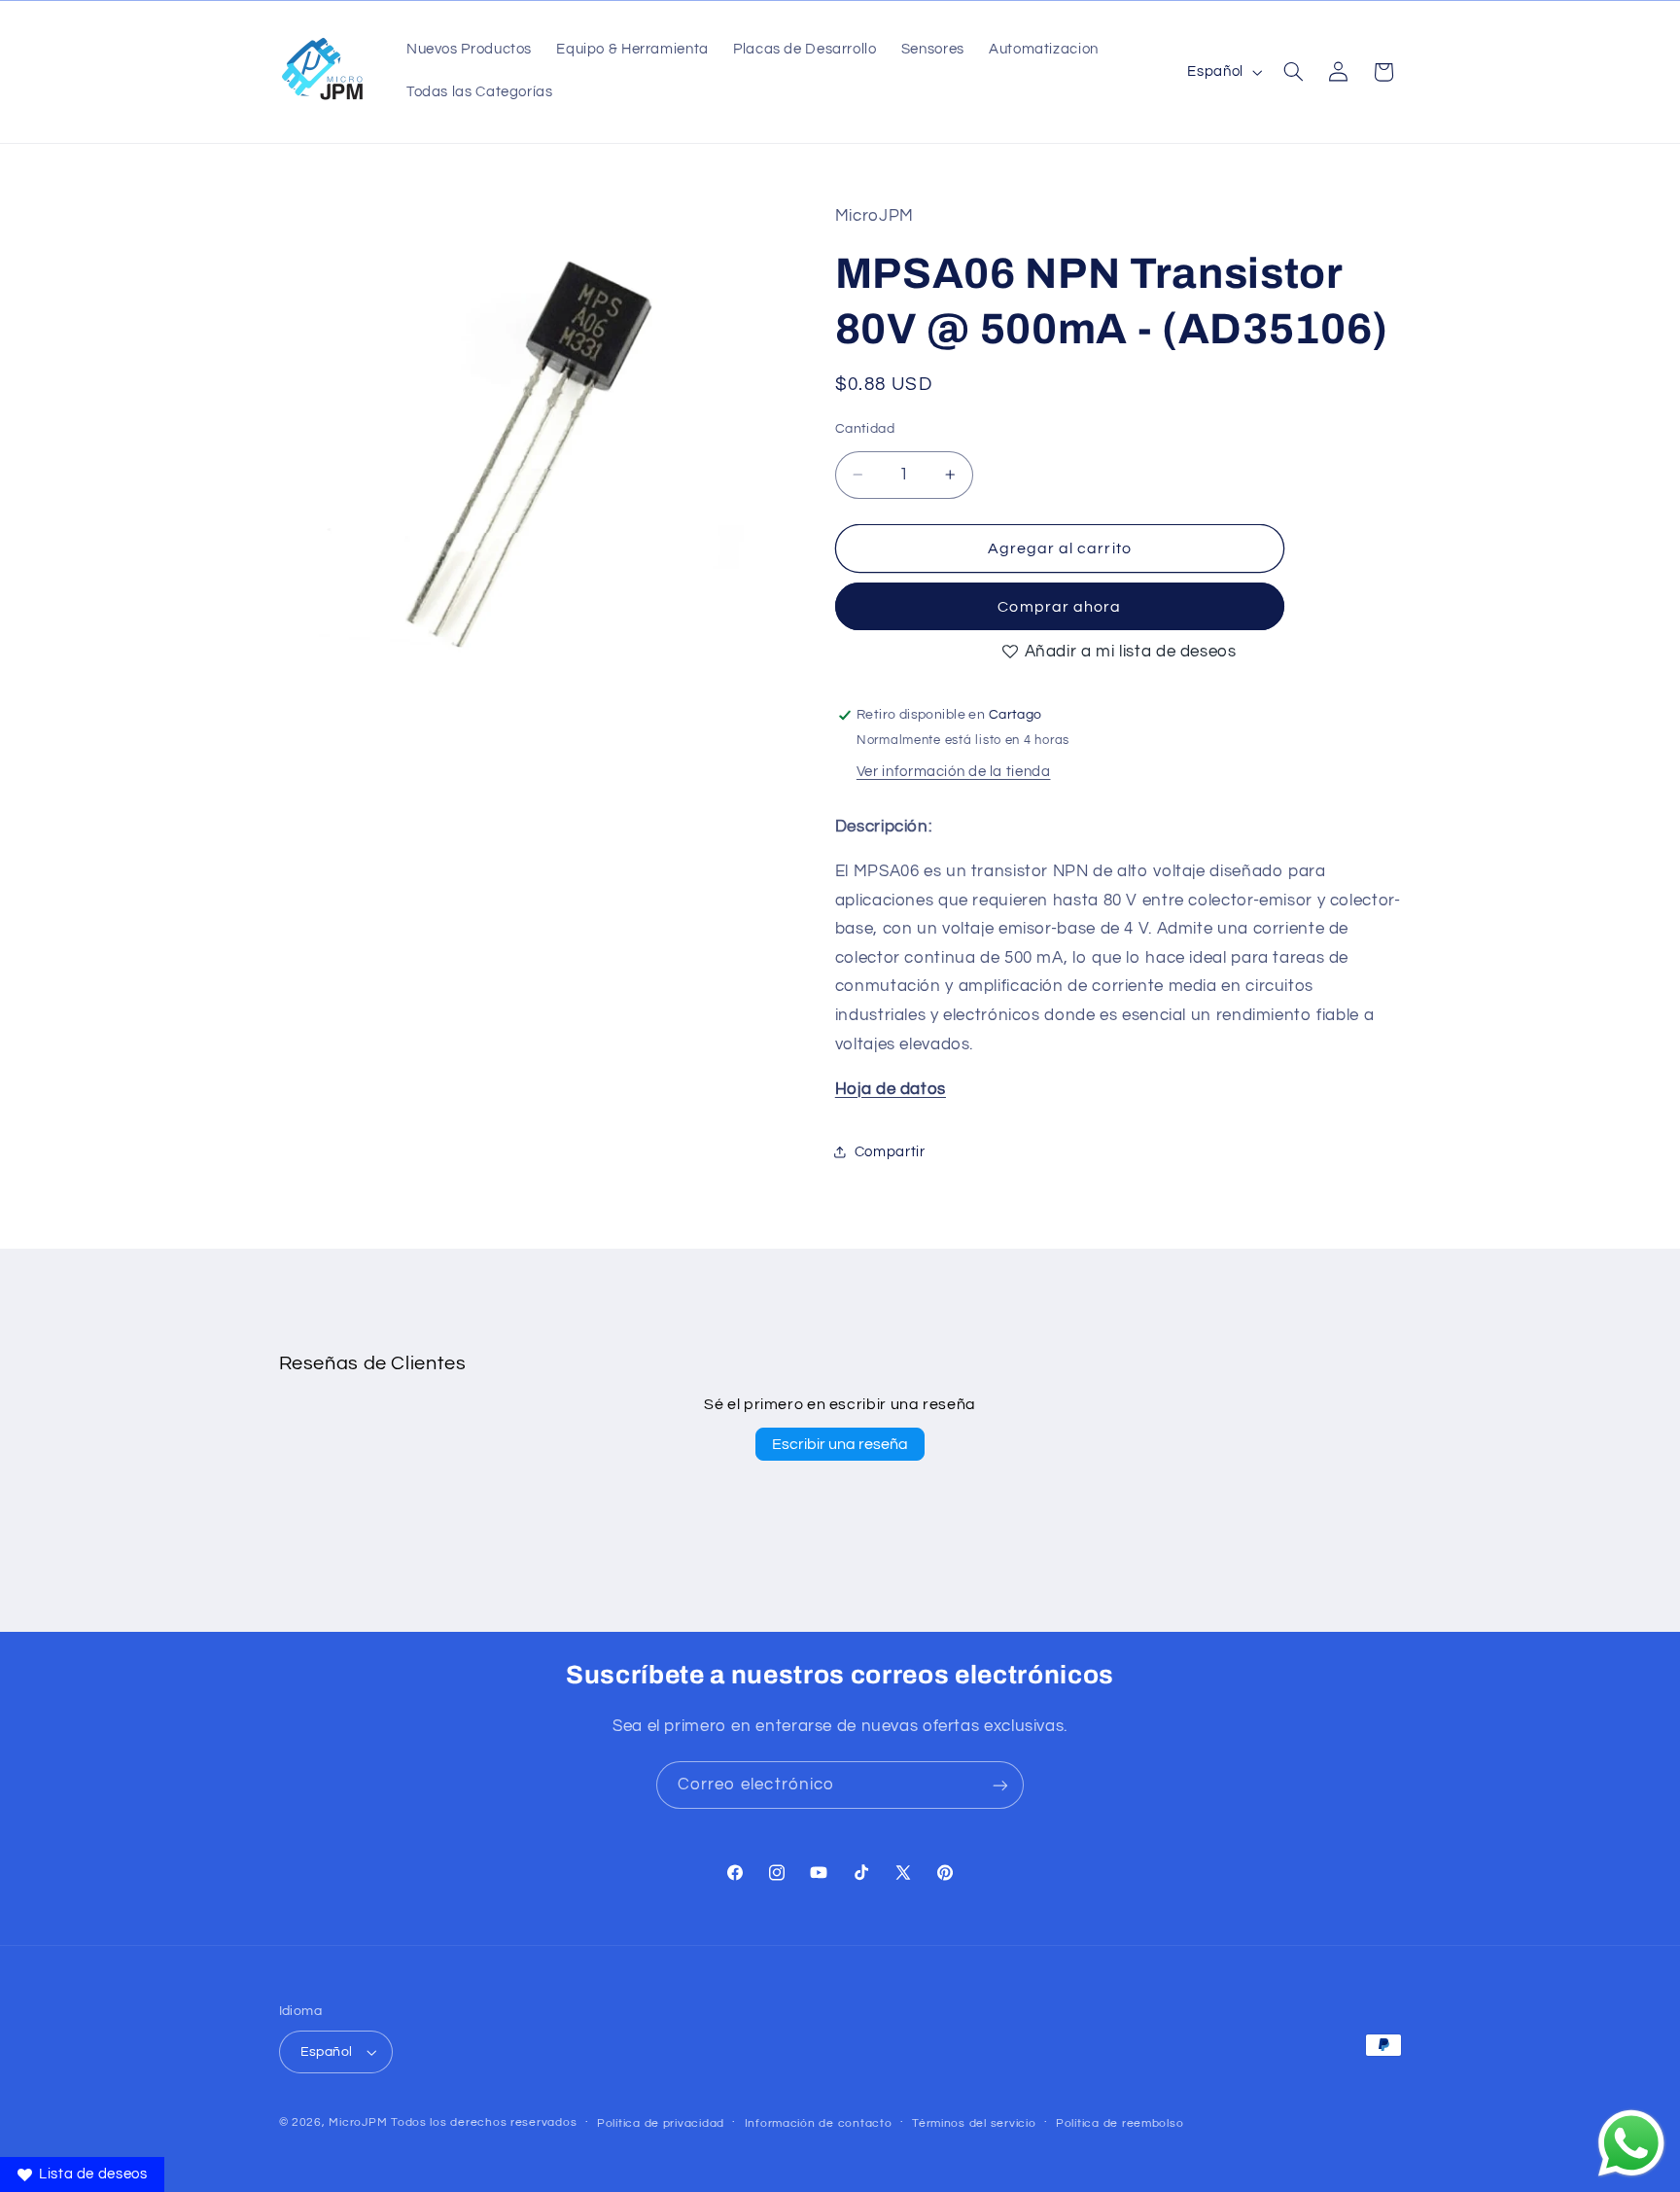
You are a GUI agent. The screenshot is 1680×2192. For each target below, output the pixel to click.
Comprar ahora (1059, 607)
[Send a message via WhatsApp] (1631, 2143)
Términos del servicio (974, 2123)
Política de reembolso (1120, 2123)
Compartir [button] (890, 1152)
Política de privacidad (661, 2123)
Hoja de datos (891, 1089)
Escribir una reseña (840, 1444)
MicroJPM (358, 2122)
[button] (1293, 72)
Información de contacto (819, 2123)
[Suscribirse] (1000, 1785)
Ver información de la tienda (954, 772)
